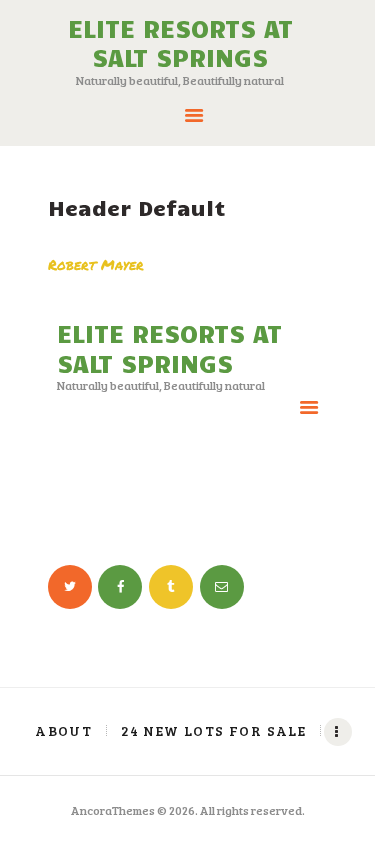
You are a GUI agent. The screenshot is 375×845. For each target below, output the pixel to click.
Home (123, 511)
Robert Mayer (96, 264)
